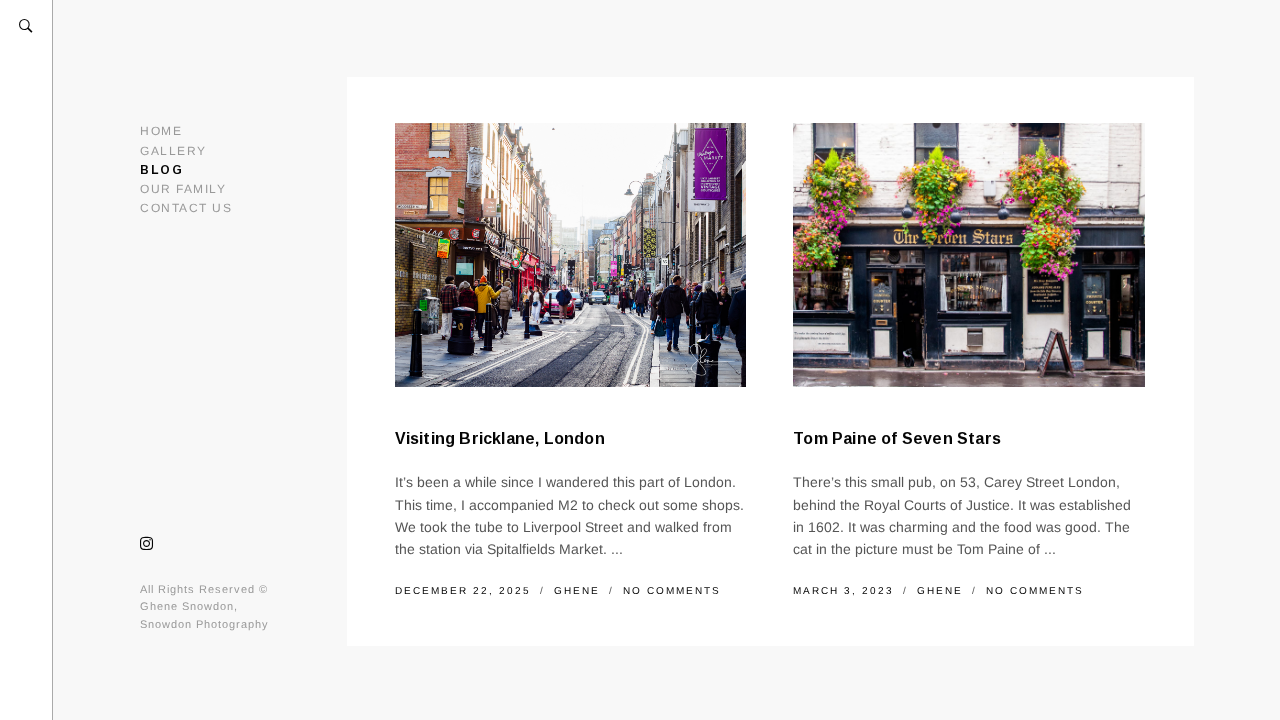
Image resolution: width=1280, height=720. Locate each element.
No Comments (672, 590)
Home (161, 131)
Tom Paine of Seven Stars (897, 438)
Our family (183, 189)
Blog (161, 170)
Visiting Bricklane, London (500, 438)
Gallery (173, 151)
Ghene (579, 590)
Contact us (186, 208)
